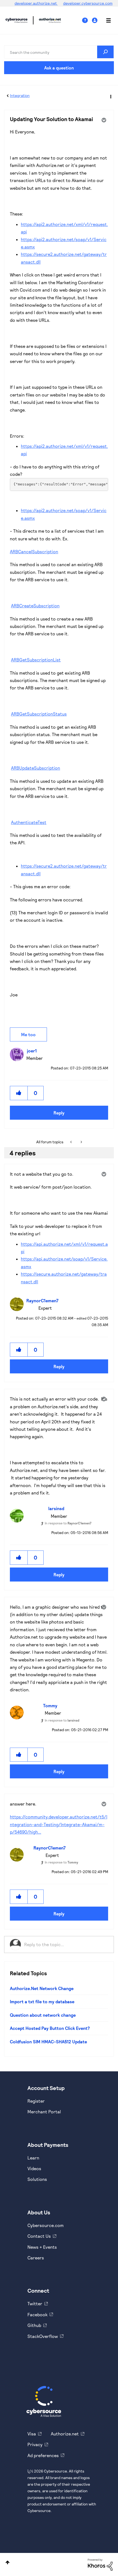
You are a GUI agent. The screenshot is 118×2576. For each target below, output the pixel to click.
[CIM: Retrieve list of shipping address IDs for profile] (81, 1142)
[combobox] (59, 52)
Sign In (95, 20)
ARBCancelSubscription (34, 551)
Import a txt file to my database (42, 2001)
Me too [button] (28, 1034)
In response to (68, 1523)
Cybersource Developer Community (16, 20)
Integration (20, 95)
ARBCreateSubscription (35, 606)
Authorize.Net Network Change (42, 1988)
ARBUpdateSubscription (36, 768)
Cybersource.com (46, 2225)
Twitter (35, 2303)
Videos (34, 2168)
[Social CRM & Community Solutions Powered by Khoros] (100, 2564)
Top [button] (8, 2562)
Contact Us (39, 2236)
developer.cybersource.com (88, 3)
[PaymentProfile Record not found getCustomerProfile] (71, 1142)
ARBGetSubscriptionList (36, 660)
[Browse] (106, 20)
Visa (32, 2434)
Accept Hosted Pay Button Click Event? (50, 2028)
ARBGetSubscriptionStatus (39, 714)
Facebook (37, 2314)
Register (36, 2101)
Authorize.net (65, 2434)
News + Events (42, 2247)
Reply (59, 1113)
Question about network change (43, 2015)
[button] (19, 1093)
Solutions (37, 2179)
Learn (33, 2158)
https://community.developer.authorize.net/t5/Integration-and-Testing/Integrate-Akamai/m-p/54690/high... (59, 1824)
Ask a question (59, 68)
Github (34, 2325)
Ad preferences (43, 2455)
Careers (36, 2258)
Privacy (35, 2444)
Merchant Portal (44, 2112)
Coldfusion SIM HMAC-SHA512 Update (48, 2042)
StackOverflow (43, 2336)
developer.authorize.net (36, 3)
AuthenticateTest (29, 822)
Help (87, 20)
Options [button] (110, 96)
